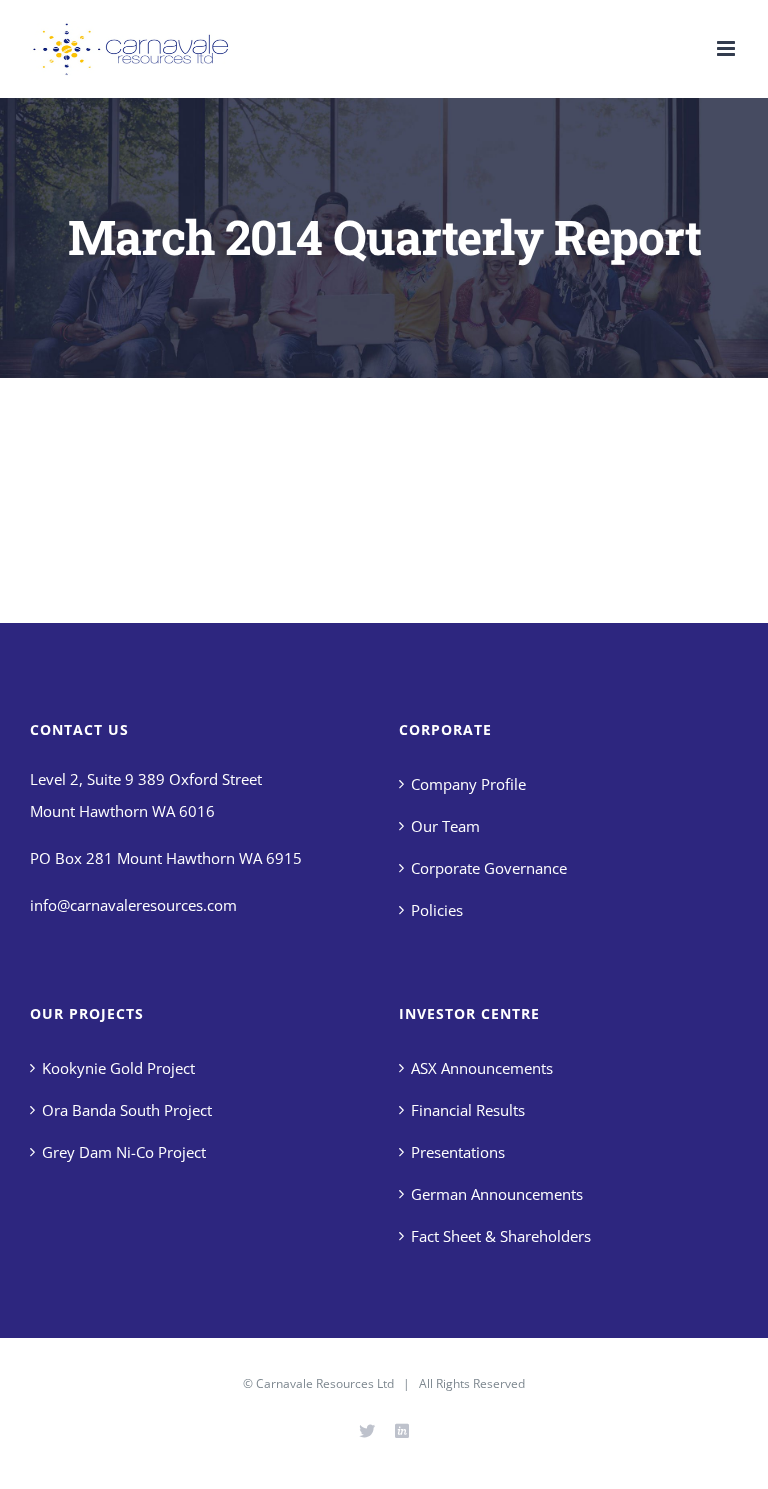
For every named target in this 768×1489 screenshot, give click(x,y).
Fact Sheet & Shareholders (501, 1236)
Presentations (458, 1152)
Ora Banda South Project (127, 1110)
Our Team (445, 826)
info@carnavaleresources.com (133, 905)
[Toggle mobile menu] (727, 48)
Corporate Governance (489, 868)
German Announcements (497, 1194)
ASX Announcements (482, 1068)
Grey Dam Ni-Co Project (124, 1152)
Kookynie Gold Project (118, 1068)
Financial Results (468, 1110)
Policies (437, 910)
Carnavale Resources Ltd (325, 1383)
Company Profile (468, 784)
